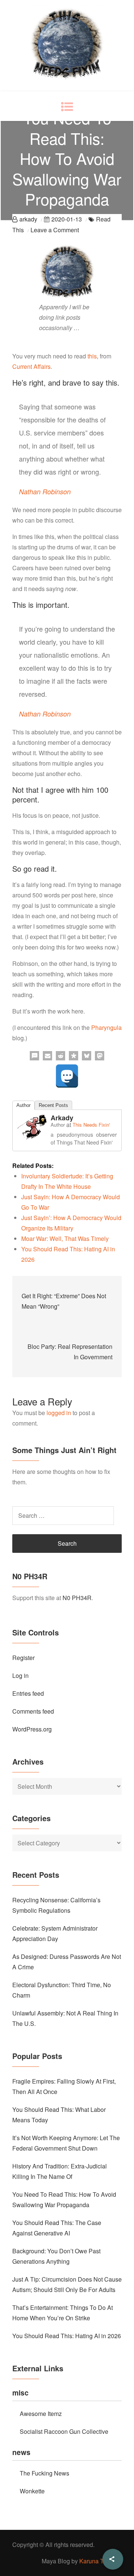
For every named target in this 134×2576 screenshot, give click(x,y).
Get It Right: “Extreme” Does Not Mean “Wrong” (64, 1301)
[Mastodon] (67, 1076)
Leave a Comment (55, 230)
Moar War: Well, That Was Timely (65, 1238)
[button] (34, 1056)
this (92, 356)
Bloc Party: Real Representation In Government (70, 1352)
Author (23, 1105)
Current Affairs (31, 366)
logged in (59, 1413)
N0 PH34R (77, 1598)
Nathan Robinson (45, 491)
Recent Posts (53, 1105)
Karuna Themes (100, 2561)
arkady (28, 219)
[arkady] (32, 1126)
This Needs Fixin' (91, 1125)
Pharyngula (106, 1027)
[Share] (113, 2559)
